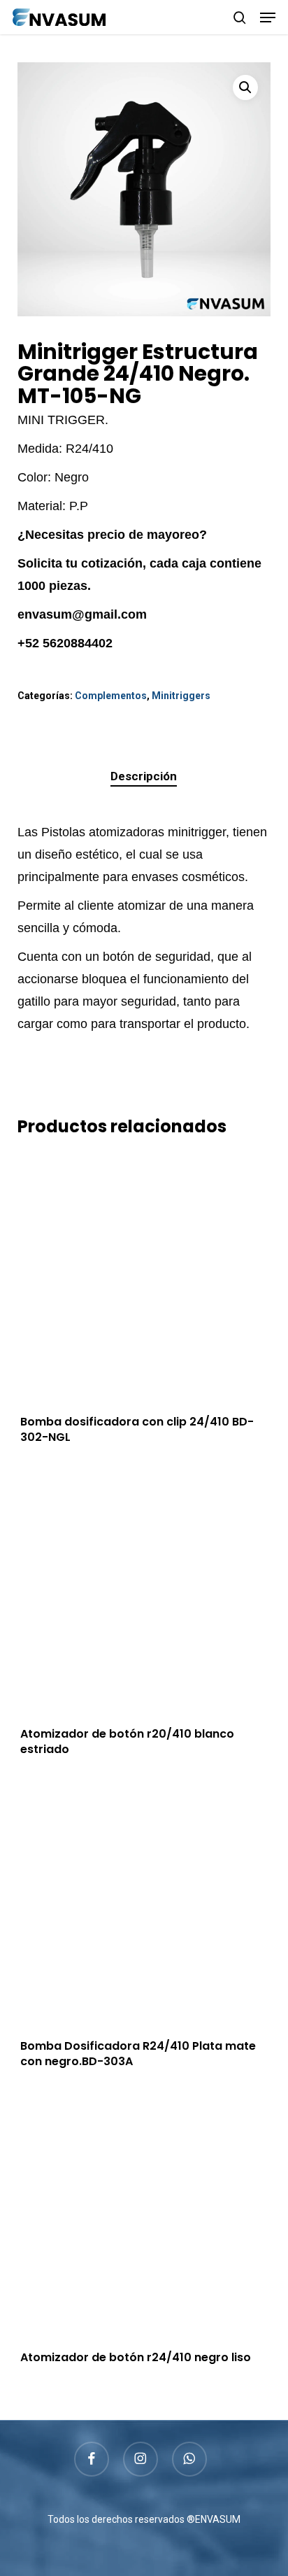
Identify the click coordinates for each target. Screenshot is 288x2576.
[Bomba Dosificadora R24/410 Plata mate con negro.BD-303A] (144, 1903)
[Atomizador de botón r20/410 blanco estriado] (144, 1591)
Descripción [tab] (144, 776)
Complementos (111, 696)
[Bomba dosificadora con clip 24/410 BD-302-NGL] (144, 1280)
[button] (268, 17)
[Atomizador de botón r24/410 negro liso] (144, 2215)
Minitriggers (181, 696)
